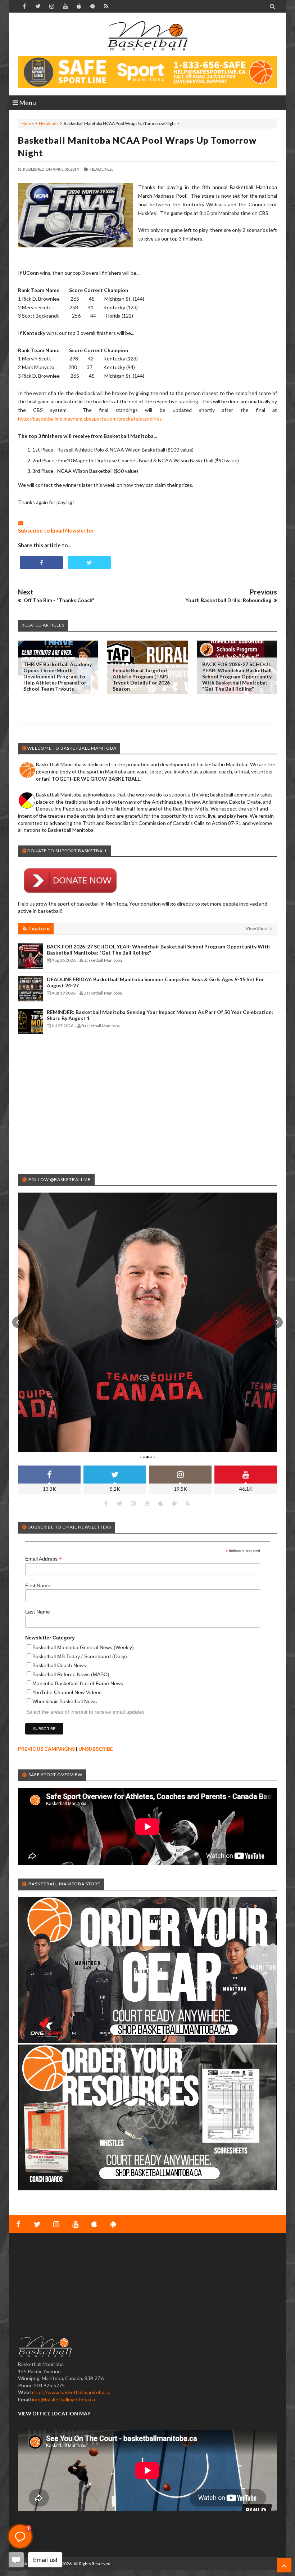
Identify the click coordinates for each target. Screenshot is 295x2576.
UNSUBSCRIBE (96, 1749)
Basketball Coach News (59, 1665)
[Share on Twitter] (89, 563)
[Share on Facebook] (41, 563)
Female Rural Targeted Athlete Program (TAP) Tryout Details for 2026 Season (141, 679)
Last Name (38, 1612)
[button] (18, 1322)
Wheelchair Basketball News (65, 1701)
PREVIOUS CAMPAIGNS (46, 1749)
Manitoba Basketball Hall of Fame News (78, 1683)
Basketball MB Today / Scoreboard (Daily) (80, 1656)
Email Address (44, 1559)
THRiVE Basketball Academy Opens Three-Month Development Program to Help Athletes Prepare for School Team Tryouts (58, 676)
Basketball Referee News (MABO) (71, 1674)
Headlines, (101, 169)
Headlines (49, 123)
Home (28, 123)
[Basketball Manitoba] (147, 36)
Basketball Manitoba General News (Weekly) (83, 1647)
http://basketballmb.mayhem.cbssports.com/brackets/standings (90, 419)
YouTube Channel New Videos (67, 1692)
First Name (38, 1585)
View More (257, 928)
